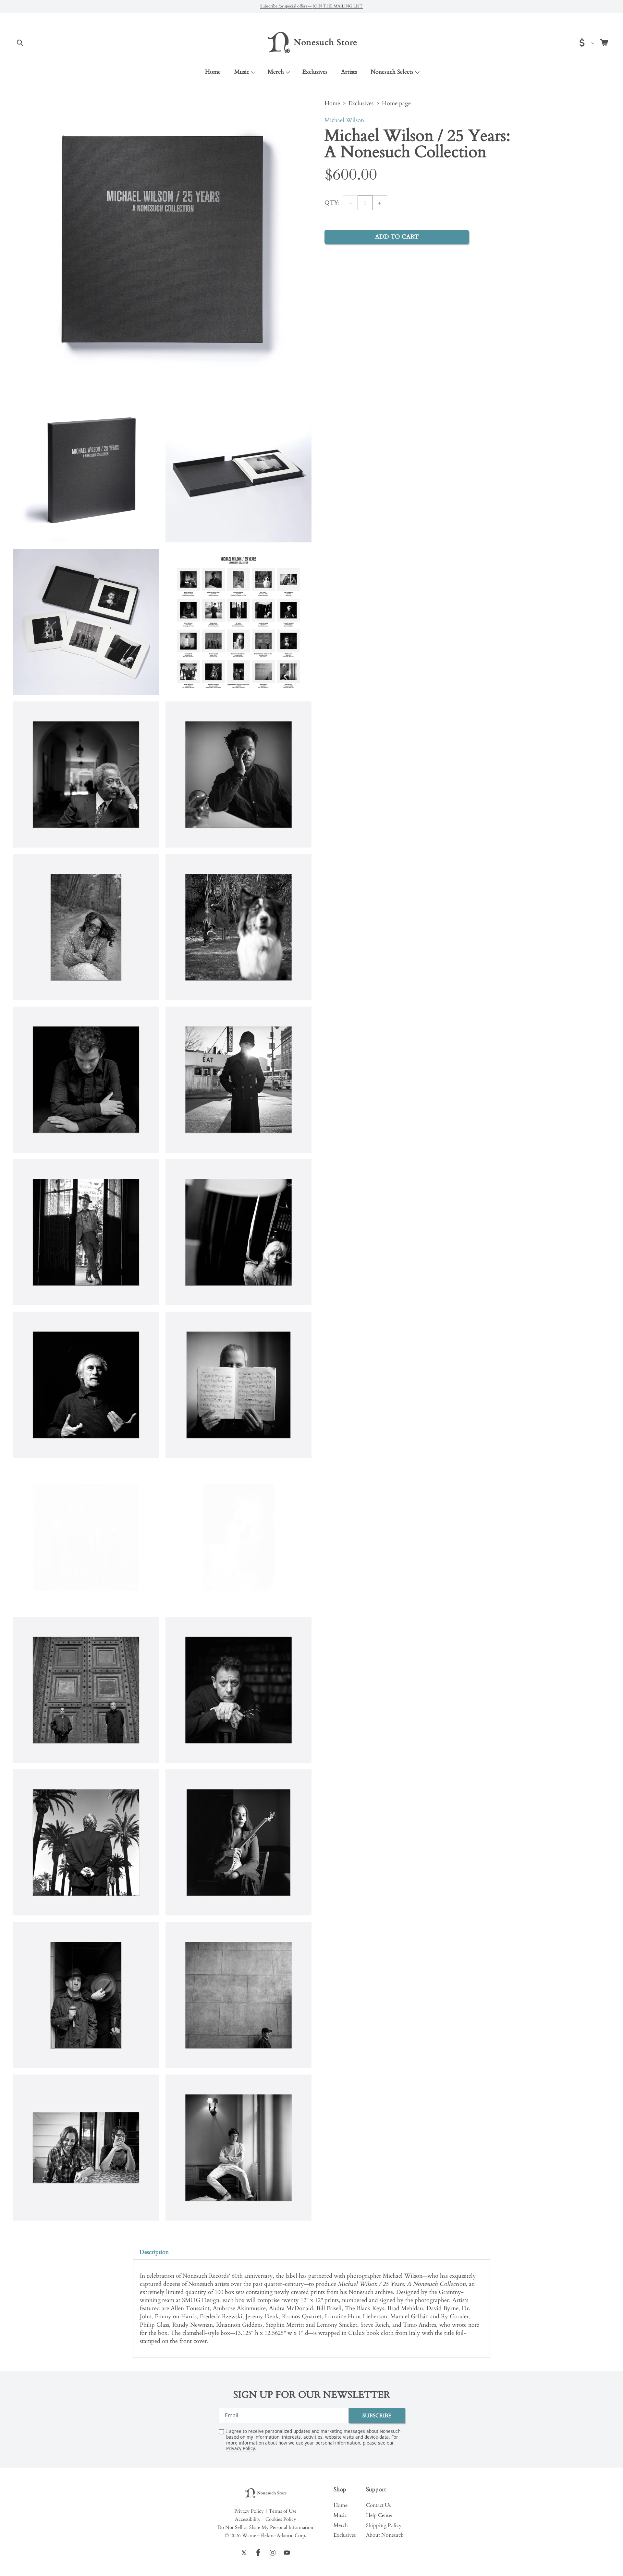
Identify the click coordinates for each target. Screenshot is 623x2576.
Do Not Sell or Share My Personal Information (265, 2527)
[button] (20, 43)
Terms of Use (283, 2511)
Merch (276, 72)
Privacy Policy (240, 2448)
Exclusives (361, 103)
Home (332, 103)
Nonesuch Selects (392, 72)
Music (242, 72)
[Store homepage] (265, 2493)
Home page (396, 103)
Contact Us (378, 2505)
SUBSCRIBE (377, 2415)
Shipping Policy (384, 2525)
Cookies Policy (281, 2519)
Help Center (379, 2515)
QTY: (332, 203)
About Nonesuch (385, 2535)
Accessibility (248, 2519)
